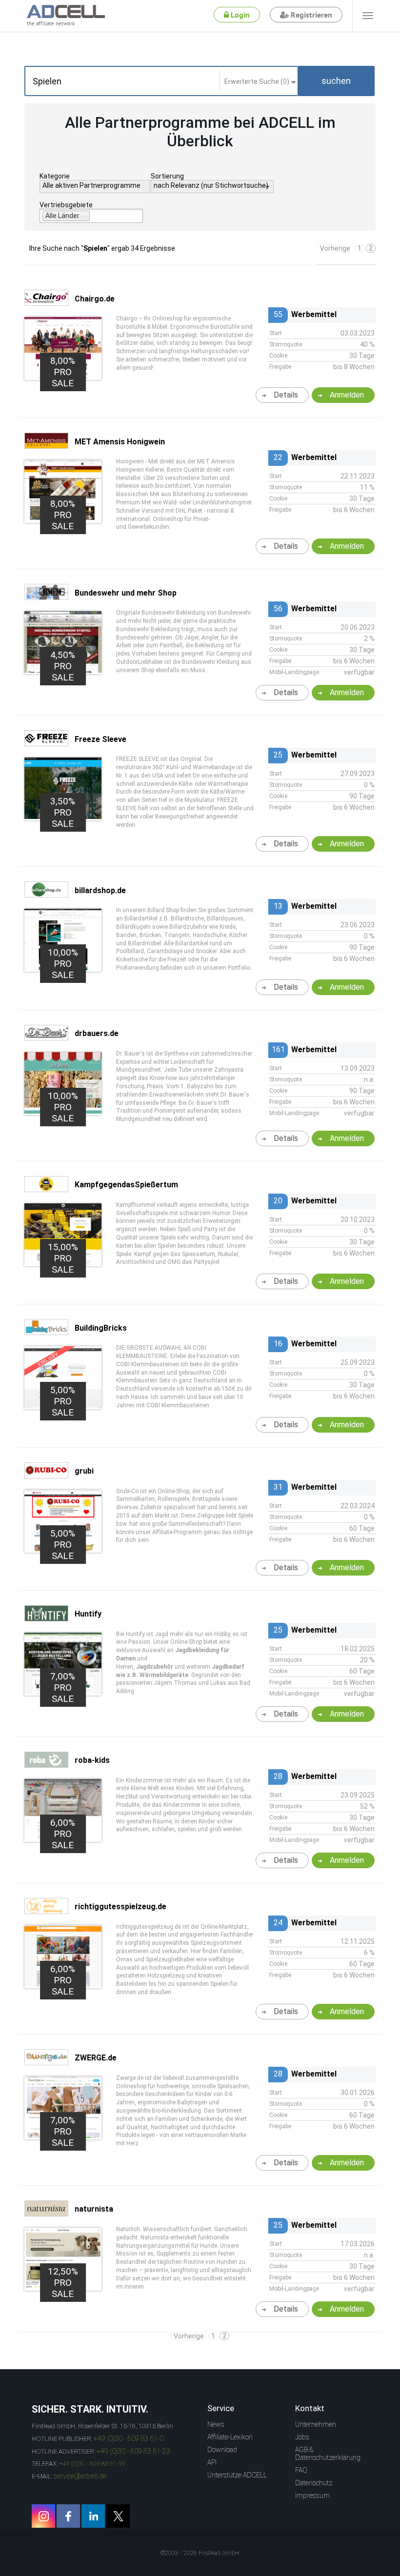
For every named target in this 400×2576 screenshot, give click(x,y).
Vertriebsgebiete (66, 205)
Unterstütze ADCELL (237, 2475)
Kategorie (55, 176)
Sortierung (167, 176)
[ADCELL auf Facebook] (68, 2516)
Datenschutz (314, 2483)
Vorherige (335, 248)
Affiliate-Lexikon (230, 2437)
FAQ (301, 2470)
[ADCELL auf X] (118, 2516)
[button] (336, 81)
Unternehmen (316, 2424)
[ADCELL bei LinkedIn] (93, 2516)
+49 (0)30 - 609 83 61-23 (133, 2451)
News (216, 2424)
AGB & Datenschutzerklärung (328, 2454)
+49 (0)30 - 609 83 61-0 (129, 2438)
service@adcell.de (80, 2476)
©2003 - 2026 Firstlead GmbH (200, 2553)
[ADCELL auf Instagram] (43, 2516)
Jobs (302, 2437)
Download (222, 2450)
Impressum (312, 2496)
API (212, 2462)
